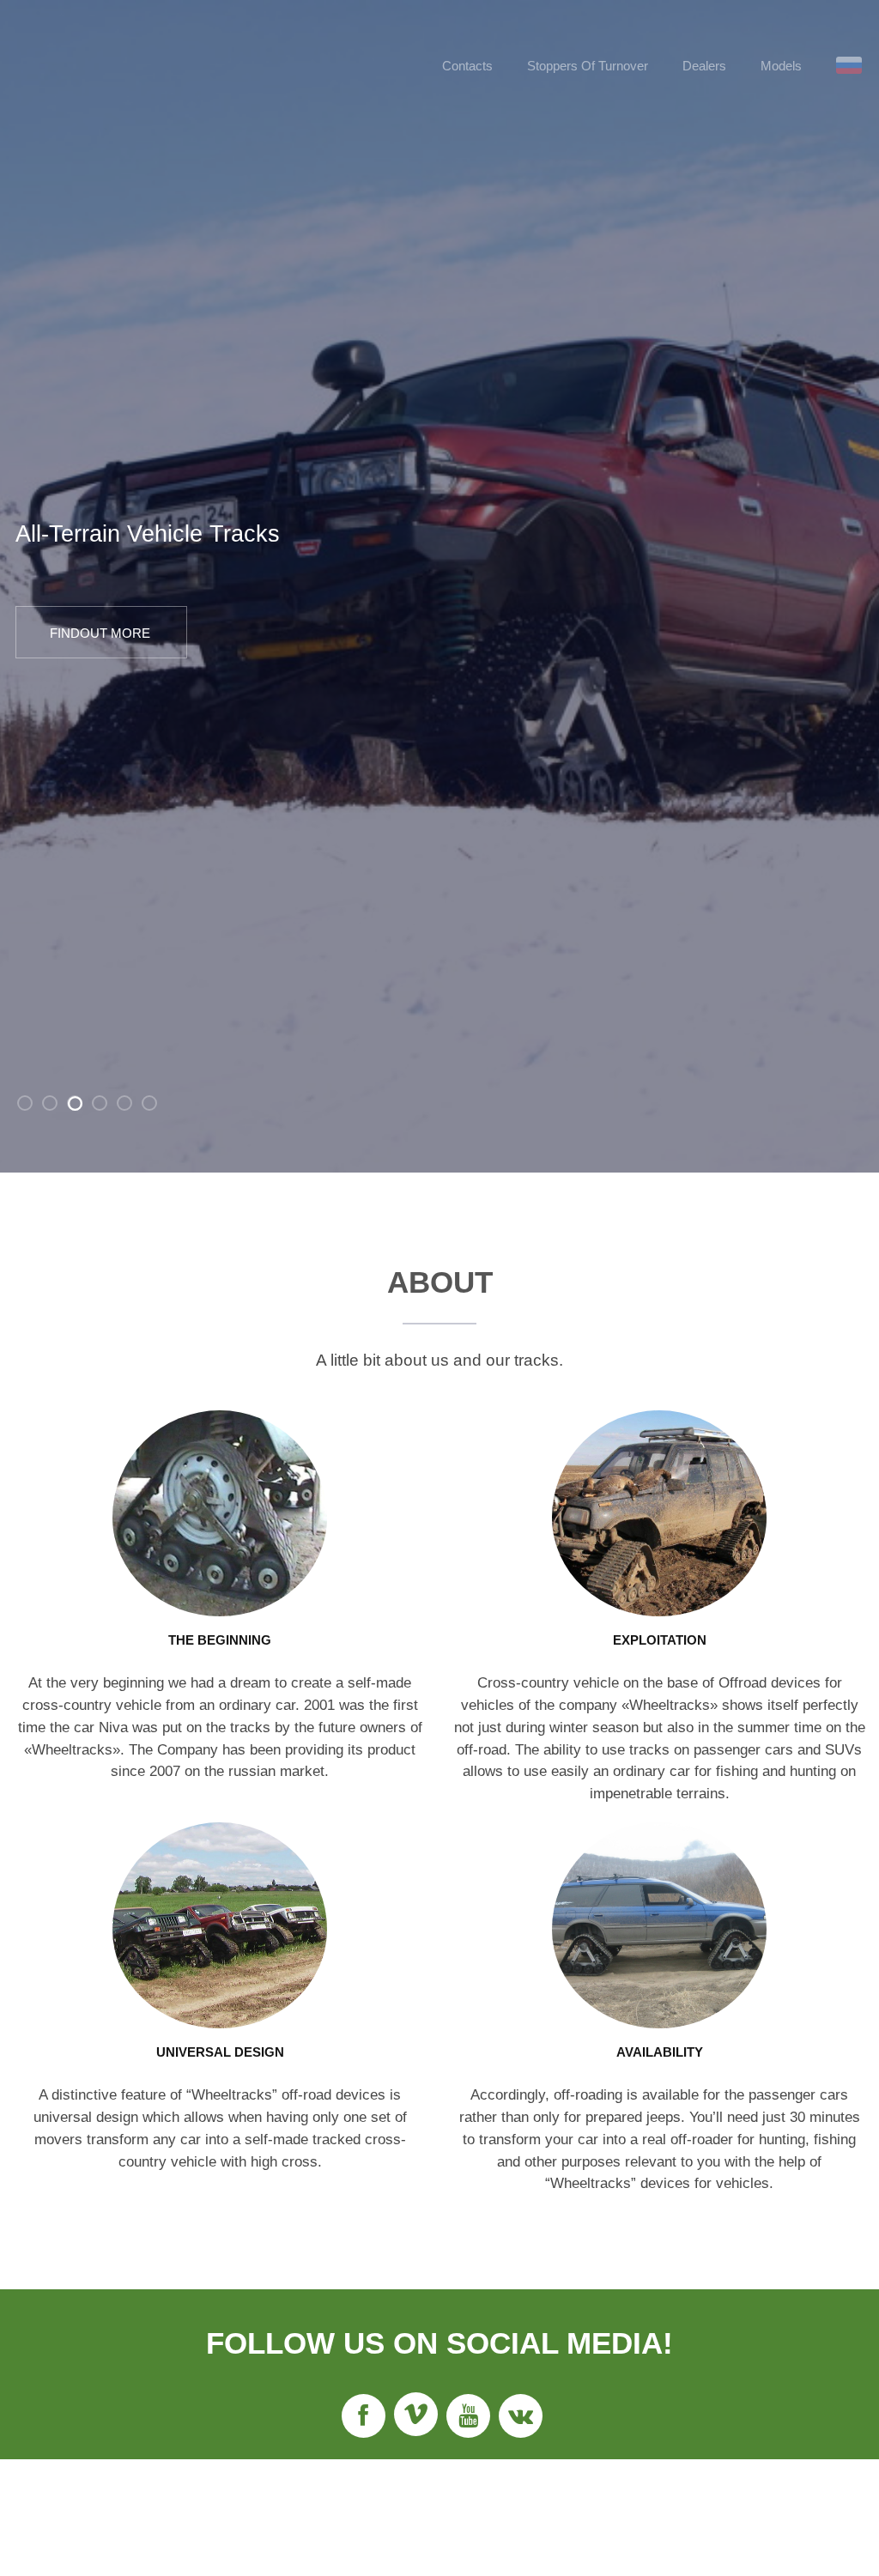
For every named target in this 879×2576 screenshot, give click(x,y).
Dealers (704, 66)
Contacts (467, 66)
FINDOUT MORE (100, 633)
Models (781, 66)
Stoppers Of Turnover (588, 66)
